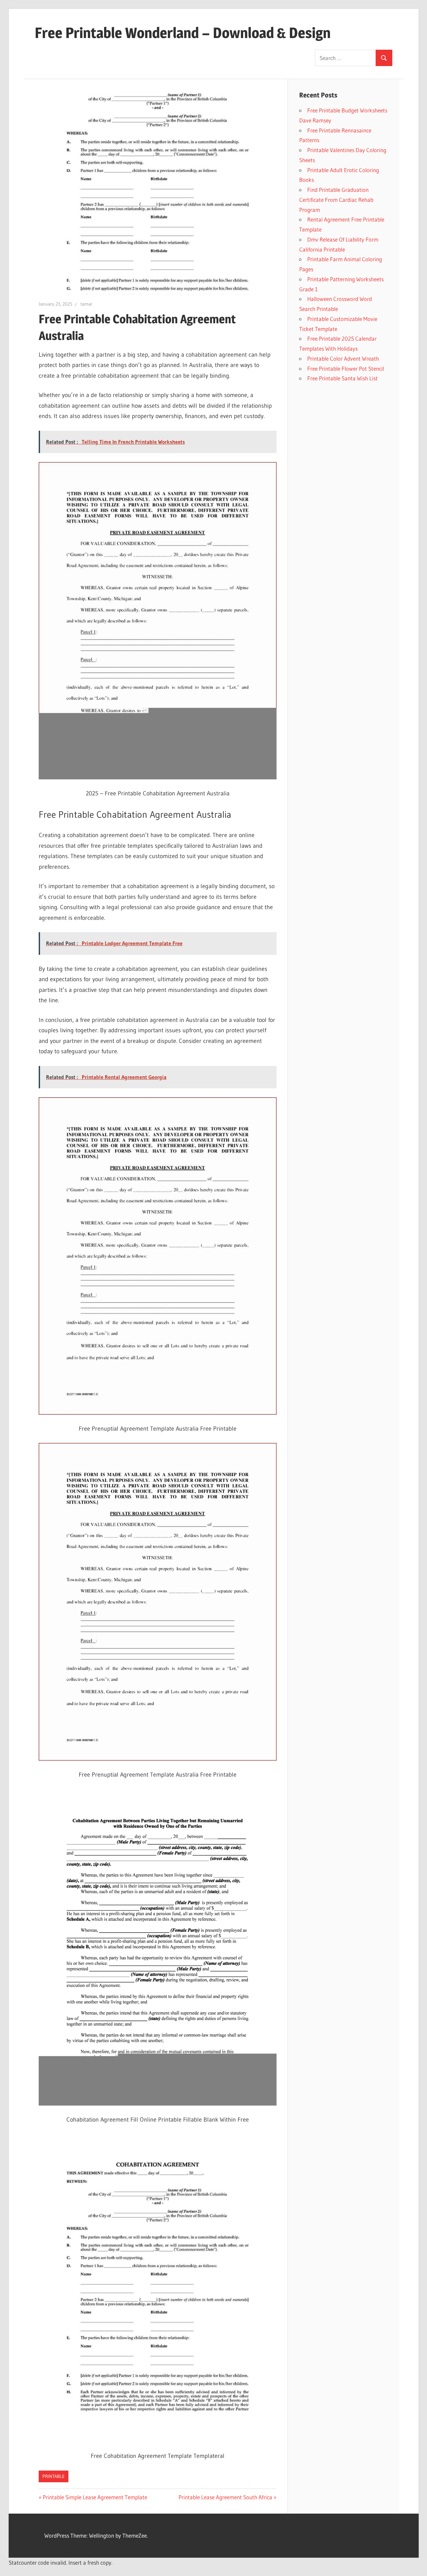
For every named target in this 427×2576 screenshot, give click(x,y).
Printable (54, 2476)
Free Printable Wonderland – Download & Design (183, 33)
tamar (86, 304)
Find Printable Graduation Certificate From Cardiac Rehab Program (336, 200)
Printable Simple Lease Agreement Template (95, 2497)
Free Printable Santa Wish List (342, 378)
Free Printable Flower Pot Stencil (346, 369)
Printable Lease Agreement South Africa (225, 2497)
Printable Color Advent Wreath (343, 358)
